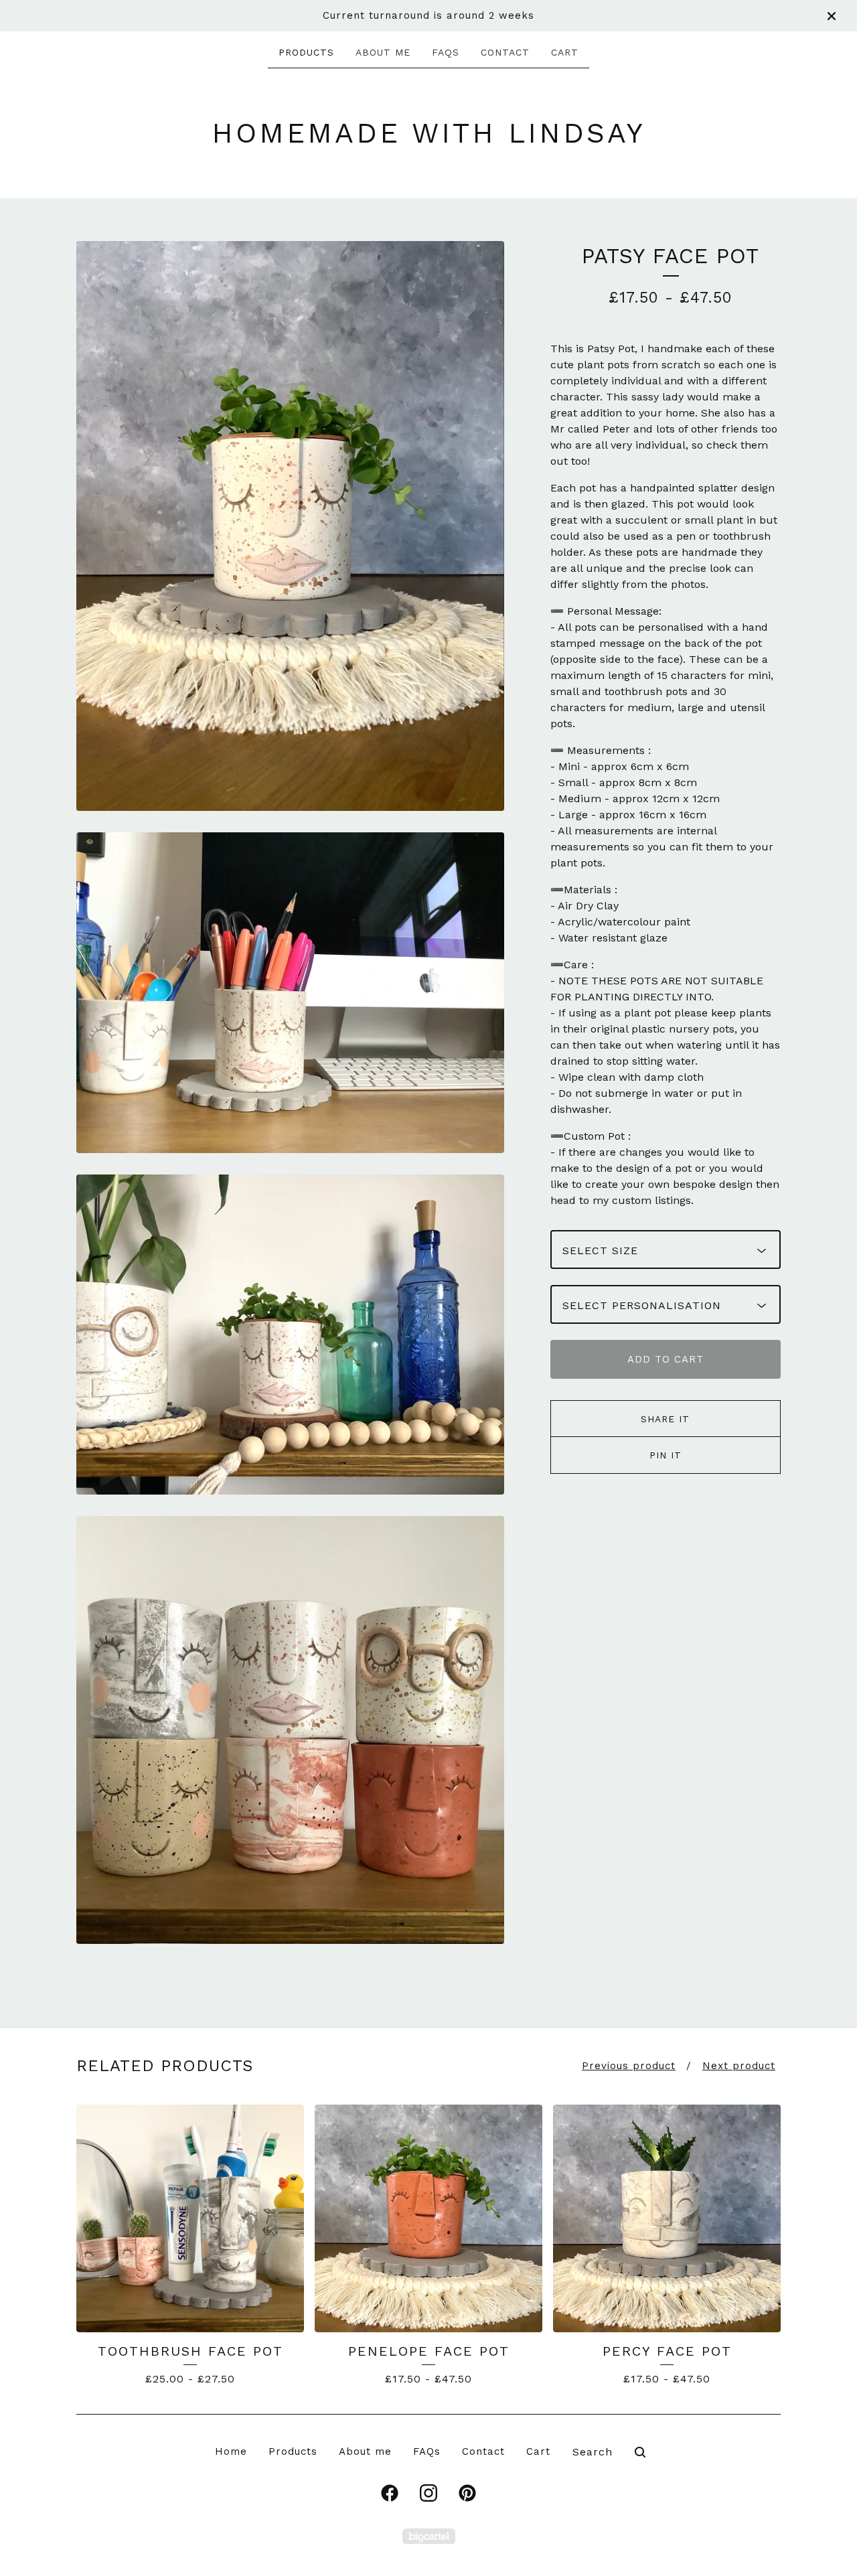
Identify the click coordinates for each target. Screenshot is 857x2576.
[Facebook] (390, 2493)
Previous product (629, 2066)
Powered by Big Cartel (429, 2536)
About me (383, 52)
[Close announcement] (832, 16)
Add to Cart (666, 1359)
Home (231, 2451)
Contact (505, 52)
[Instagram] (428, 2493)
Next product (739, 2066)
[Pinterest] (467, 2493)
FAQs (446, 52)
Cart (565, 52)
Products (306, 52)
